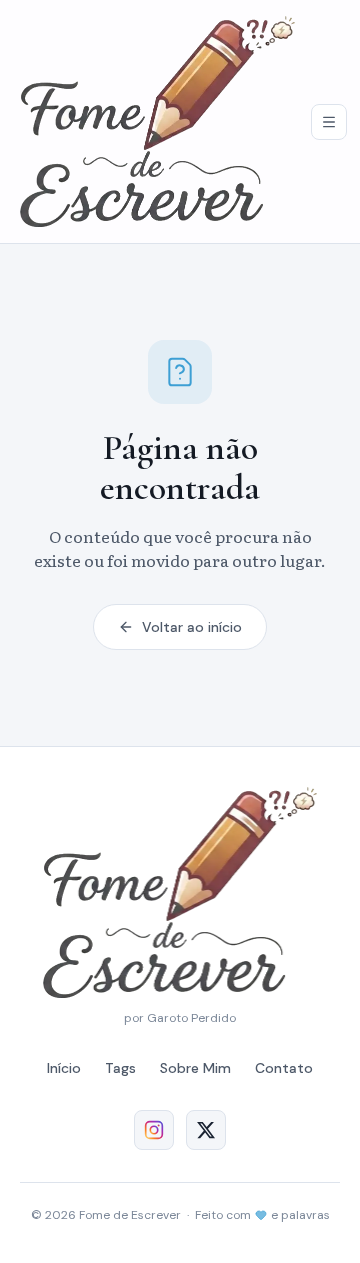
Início (64, 1068)
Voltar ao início (192, 627)
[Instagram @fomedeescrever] (154, 1130)
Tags (120, 1068)
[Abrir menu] (329, 122)
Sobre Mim (195, 1068)
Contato (284, 1068)
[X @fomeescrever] (206, 1130)
